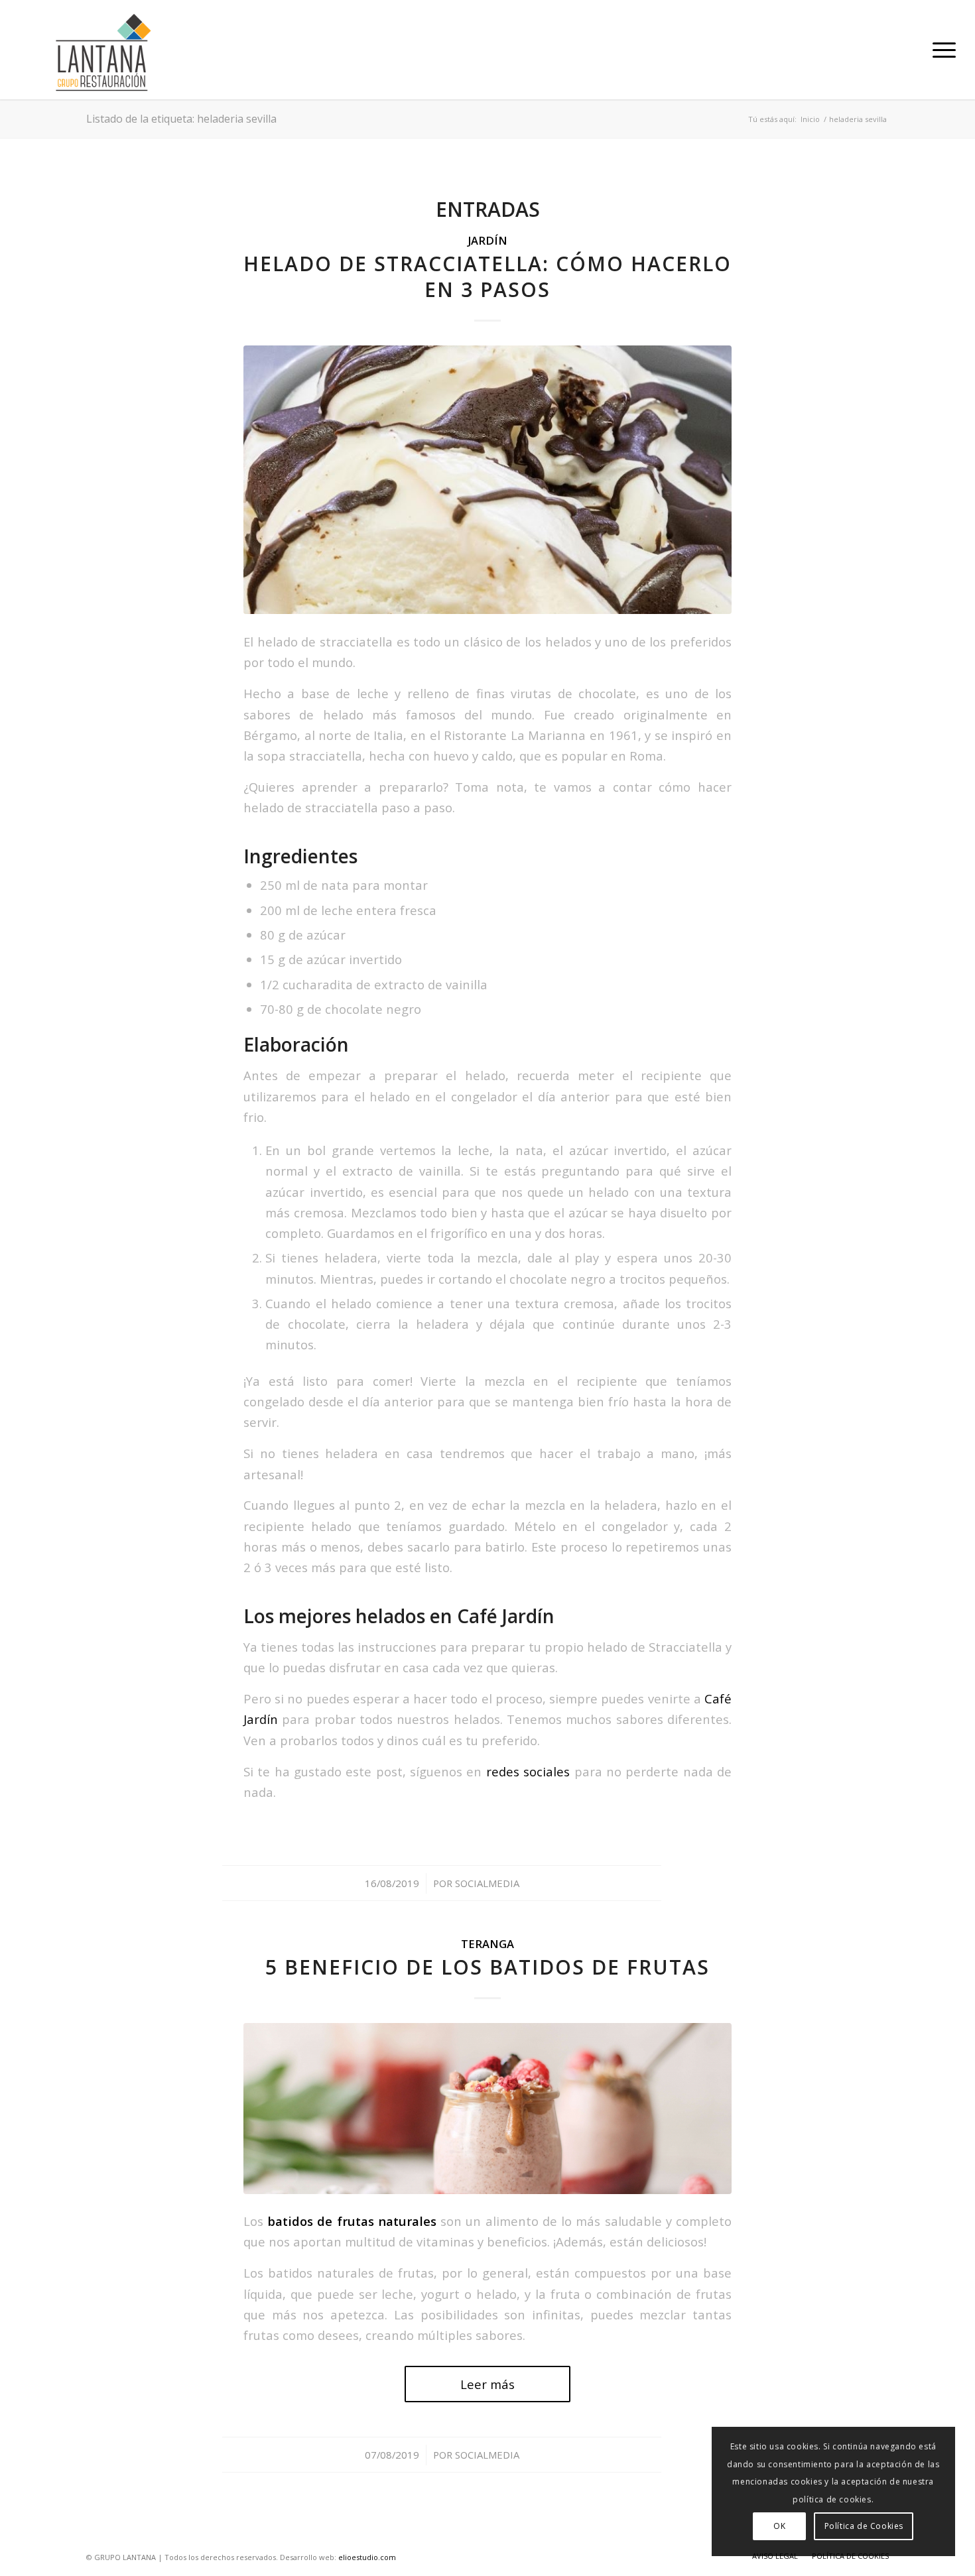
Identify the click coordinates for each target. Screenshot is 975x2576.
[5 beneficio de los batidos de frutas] (487, 2108)
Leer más (487, 2384)
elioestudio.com (367, 2557)
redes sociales (528, 1771)
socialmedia (487, 1883)
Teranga (487, 1944)
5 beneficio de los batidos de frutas (487, 1967)
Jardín (487, 240)
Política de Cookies (864, 2526)
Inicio (810, 119)
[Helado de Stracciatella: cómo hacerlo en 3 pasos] (487, 480)
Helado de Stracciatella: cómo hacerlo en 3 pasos (487, 276)
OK (779, 2526)
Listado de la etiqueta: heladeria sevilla (181, 119)
